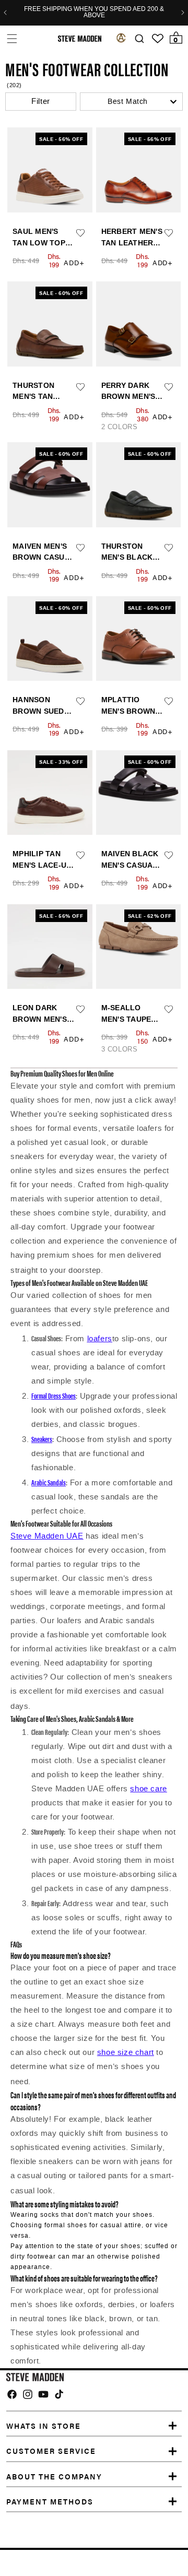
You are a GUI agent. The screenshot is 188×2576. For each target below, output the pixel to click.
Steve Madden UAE (47, 1536)
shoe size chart (126, 2052)
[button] (12, 38)
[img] (12, 2394)
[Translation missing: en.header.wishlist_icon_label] (158, 39)
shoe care (148, 1789)
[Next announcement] (183, 13)
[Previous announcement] (5, 13)
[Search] (139, 39)
